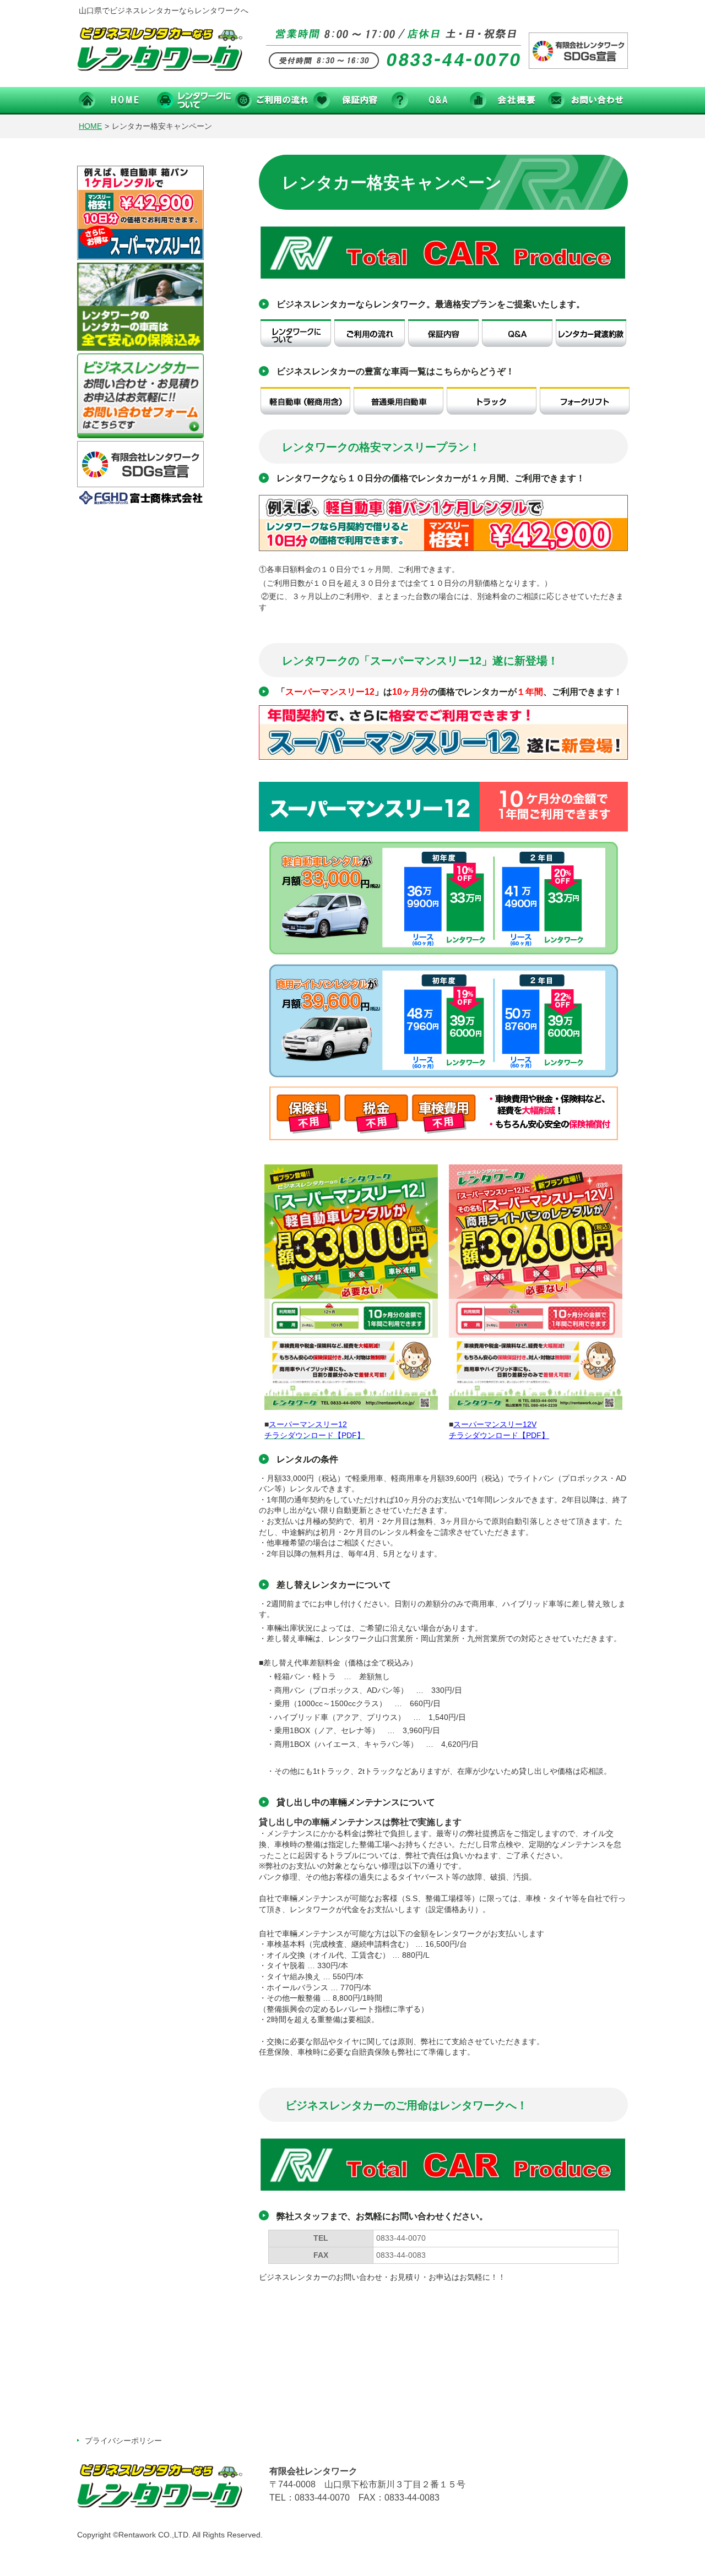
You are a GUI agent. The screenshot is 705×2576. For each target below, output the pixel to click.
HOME (90, 126)
